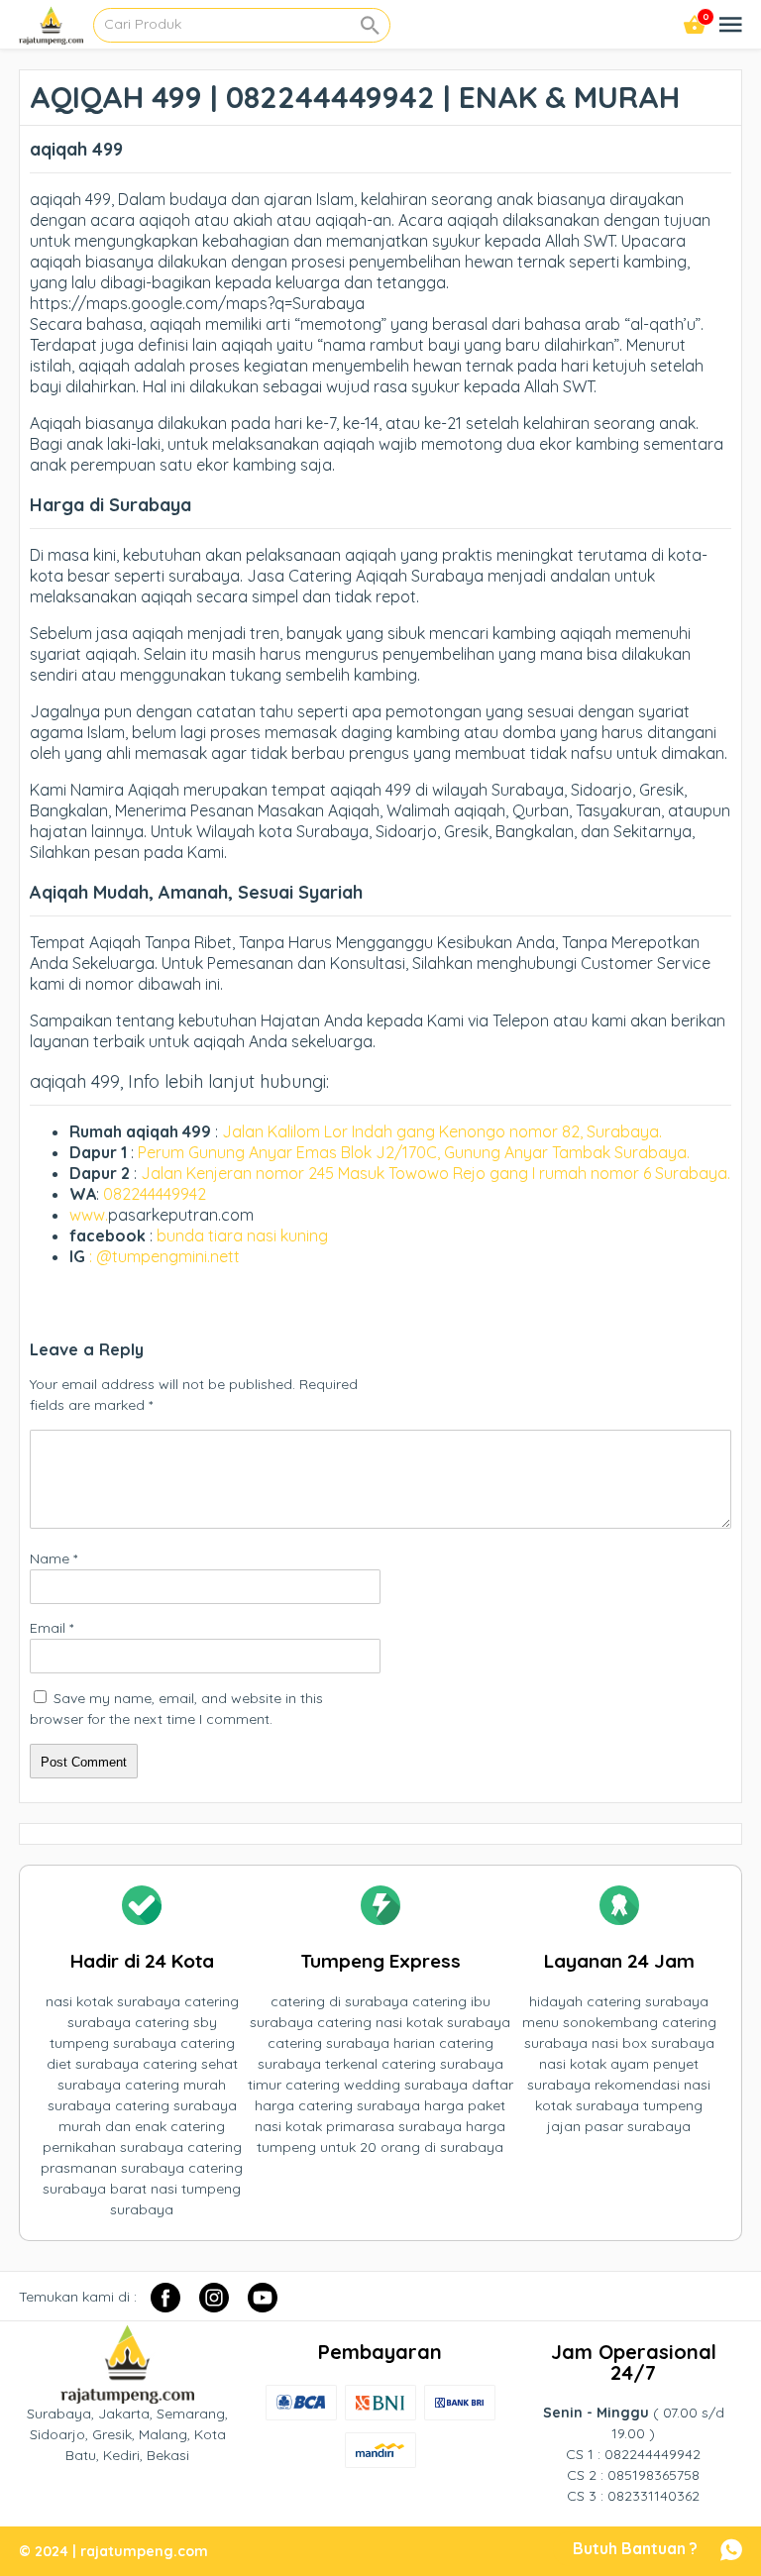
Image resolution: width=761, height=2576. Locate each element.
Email (52, 1628)
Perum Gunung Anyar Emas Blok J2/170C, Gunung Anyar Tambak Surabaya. (414, 1152)
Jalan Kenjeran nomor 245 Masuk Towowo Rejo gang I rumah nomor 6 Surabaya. (435, 1173)
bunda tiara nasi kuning (244, 1235)
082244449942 (155, 1194)
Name (54, 1558)
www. (89, 1215)
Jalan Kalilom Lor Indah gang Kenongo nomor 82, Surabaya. (442, 1131)
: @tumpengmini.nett (164, 1256)
